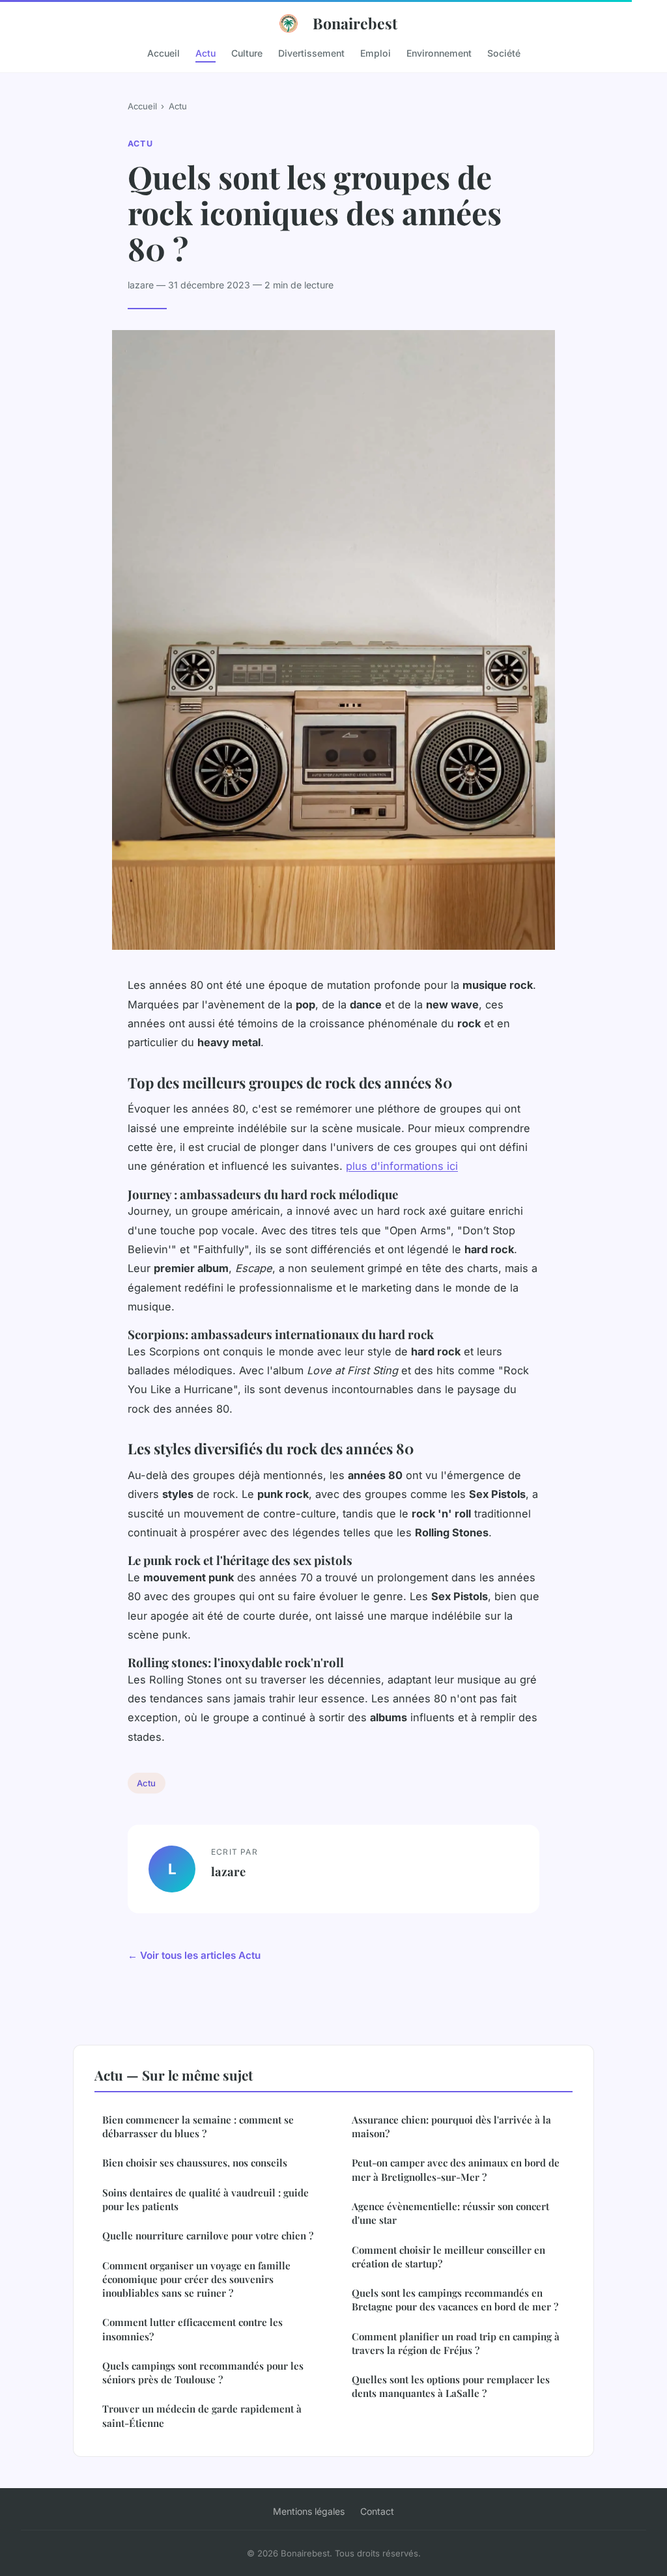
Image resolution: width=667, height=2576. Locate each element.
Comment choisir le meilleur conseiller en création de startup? (448, 2257)
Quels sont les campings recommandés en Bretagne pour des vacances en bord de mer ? (455, 2300)
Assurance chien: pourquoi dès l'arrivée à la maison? (451, 2126)
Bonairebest (355, 23)
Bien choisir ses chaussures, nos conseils (195, 2163)
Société (504, 52)
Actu (206, 52)
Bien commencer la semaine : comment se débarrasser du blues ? (198, 2126)
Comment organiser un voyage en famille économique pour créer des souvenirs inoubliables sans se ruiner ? (196, 2279)
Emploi (376, 52)
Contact (377, 2511)
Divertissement (311, 52)
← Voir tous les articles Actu (194, 1955)
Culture (247, 52)
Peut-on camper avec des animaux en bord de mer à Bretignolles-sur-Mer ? (456, 2169)
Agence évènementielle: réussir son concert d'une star (450, 2213)
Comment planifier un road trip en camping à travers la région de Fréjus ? (456, 2343)
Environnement (439, 52)
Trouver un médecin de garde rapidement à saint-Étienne (202, 2416)
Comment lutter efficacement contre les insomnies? (192, 2329)
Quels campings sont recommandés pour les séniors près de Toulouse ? (203, 2373)
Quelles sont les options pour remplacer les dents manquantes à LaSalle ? (451, 2386)
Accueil (163, 52)
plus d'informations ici (402, 1166)
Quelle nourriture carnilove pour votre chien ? (208, 2236)
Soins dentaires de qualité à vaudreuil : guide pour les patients (206, 2199)
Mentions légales (309, 2511)
